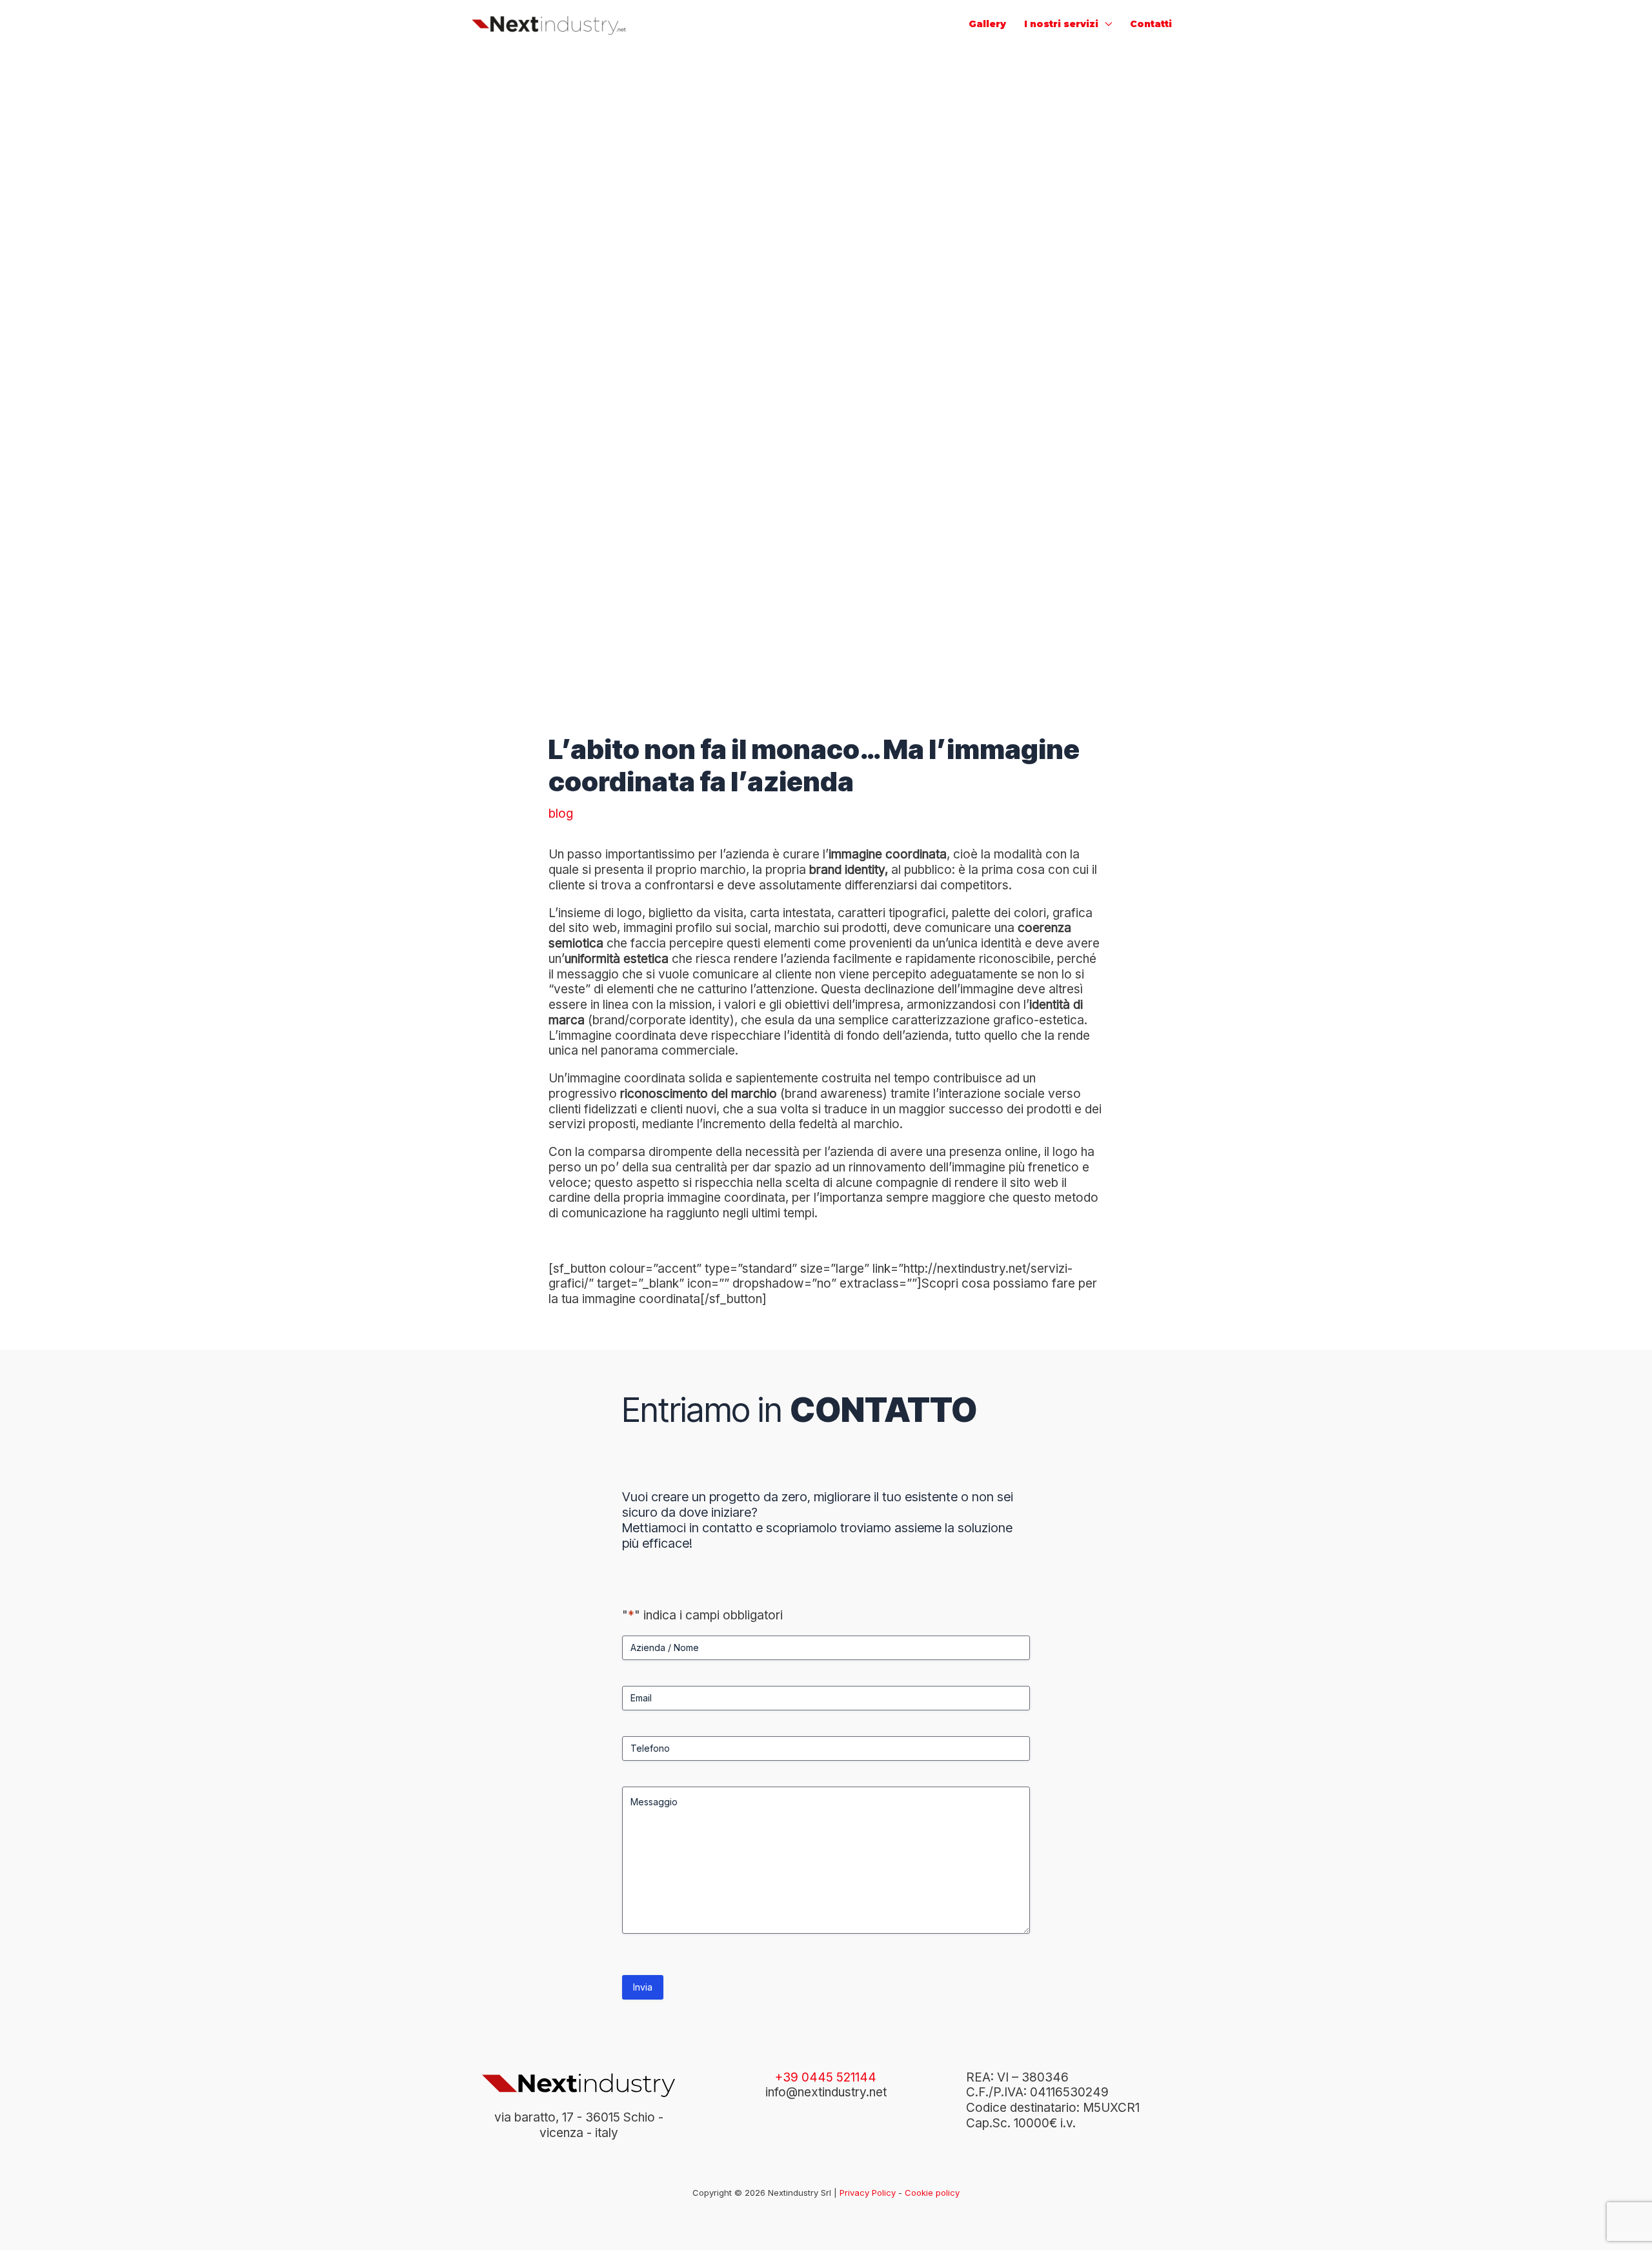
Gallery (987, 24)
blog (561, 814)
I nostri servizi (1061, 24)
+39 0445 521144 (826, 2077)
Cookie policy (932, 2193)
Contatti (1151, 24)
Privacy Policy (868, 2193)
